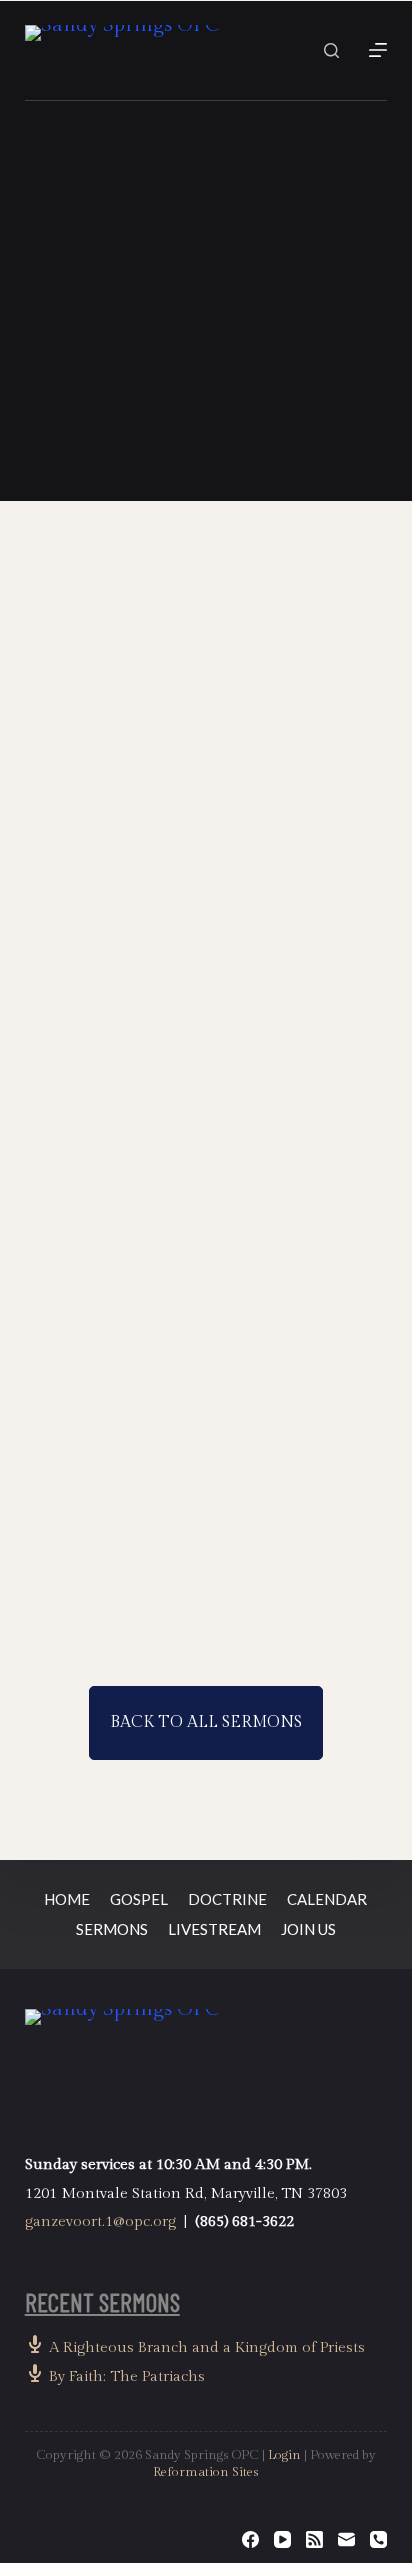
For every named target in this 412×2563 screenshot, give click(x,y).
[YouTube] (282, 2539)
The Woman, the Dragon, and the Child (185, 1395)
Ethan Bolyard (196, 1022)
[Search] (331, 50)
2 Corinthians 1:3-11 (173, 1058)
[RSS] (314, 2539)
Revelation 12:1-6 (164, 1543)
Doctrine (227, 1899)
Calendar (327, 1899)
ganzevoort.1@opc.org (100, 2221)
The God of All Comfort (128, 910)
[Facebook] (250, 2539)
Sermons (112, 1929)
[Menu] (378, 50)
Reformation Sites (206, 2472)
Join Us (308, 1929)
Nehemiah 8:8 (259, 299)
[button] (206, 372)
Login (284, 2455)
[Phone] (378, 2539)
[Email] (346, 2539)
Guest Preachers (100, 877)
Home (67, 1899)
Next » (230, 1619)
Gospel (139, 1899)
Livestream (214, 1929)
